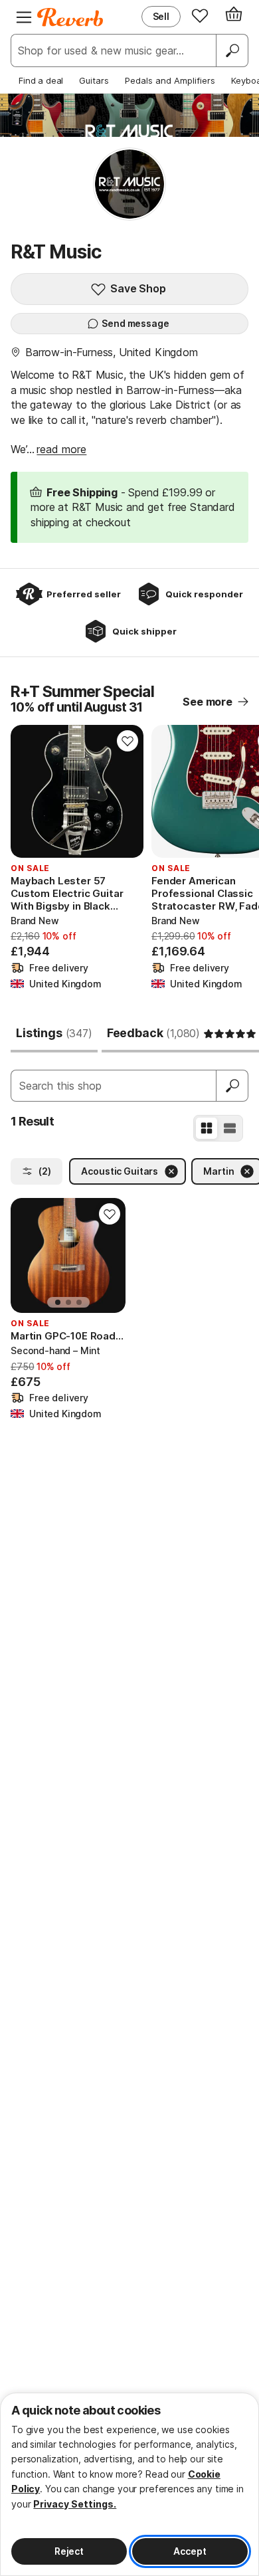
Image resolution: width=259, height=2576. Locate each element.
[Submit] (232, 1086)
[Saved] (200, 15)
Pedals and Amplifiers (170, 80)
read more (61, 449)
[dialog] (129, 2484)
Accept (190, 2551)
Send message (135, 323)
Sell (161, 16)
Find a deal (41, 80)
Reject (69, 2551)
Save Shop (138, 288)
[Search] (232, 50)
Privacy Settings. (75, 2504)
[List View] (230, 1128)
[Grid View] (207, 1128)
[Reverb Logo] (70, 17)
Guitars (94, 80)
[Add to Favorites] (128, 741)
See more (208, 702)
